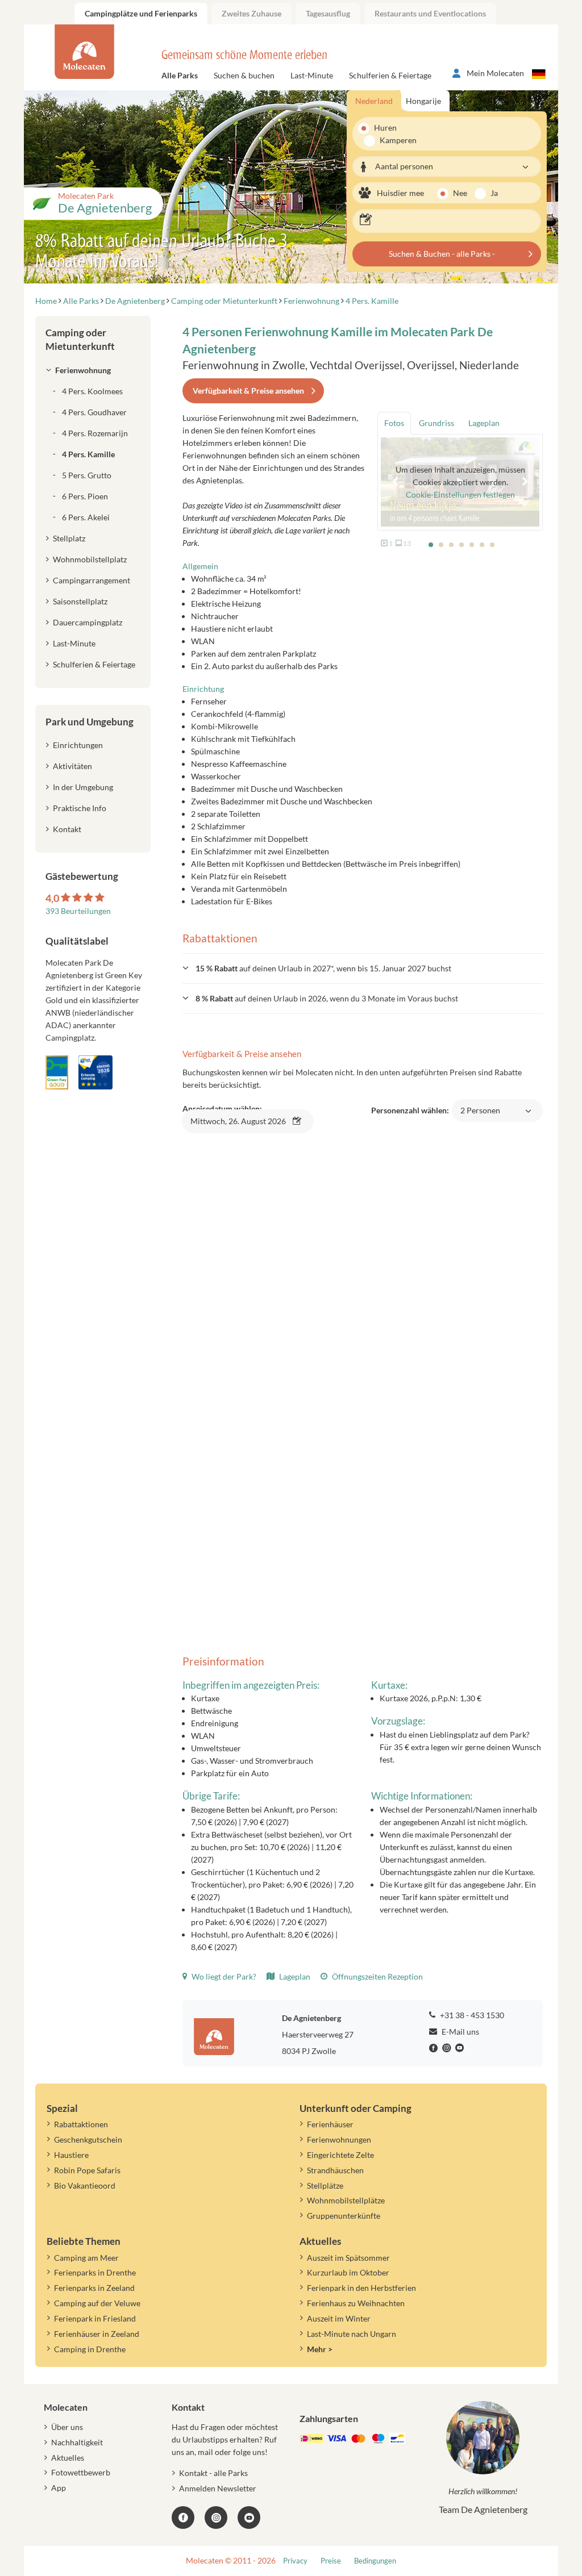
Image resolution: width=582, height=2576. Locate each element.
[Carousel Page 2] (441, 545)
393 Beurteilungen (78, 911)
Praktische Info (80, 808)
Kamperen (392, 140)
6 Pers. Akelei (86, 517)
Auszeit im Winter (339, 2318)
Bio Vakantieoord (85, 2185)
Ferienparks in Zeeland (94, 2288)
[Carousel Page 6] (482, 545)
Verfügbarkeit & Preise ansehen (248, 391)
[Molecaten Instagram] (448, 2048)
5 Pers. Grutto (87, 475)
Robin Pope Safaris (87, 2170)
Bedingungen (375, 2561)
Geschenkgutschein (88, 2139)
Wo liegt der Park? (223, 1976)
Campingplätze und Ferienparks (141, 13)
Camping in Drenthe (90, 2349)
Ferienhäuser (330, 2124)
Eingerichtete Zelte (340, 2155)
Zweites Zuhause (251, 13)
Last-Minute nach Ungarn (352, 2334)
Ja (494, 193)
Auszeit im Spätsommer (348, 2258)
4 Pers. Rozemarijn (95, 433)
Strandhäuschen (335, 2170)
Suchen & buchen (244, 75)
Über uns (67, 2427)
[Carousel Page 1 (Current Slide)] (431, 545)
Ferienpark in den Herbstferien (361, 2288)
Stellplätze (325, 2185)
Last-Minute (312, 75)
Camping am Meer (86, 2258)
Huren (385, 128)
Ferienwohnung (83, 370)
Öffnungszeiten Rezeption (377, 1976)
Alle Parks (180, 75)
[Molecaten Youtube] (461, 2048)
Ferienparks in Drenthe (95, 2272)
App (59, 2488)
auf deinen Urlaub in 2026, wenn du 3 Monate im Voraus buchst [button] (327, 998)
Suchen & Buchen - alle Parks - (442, 254)
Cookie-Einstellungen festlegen (460, 494)
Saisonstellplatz (80, 601)
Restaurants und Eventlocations (430, 13)
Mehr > (320, 2349)
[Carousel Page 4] (462, 545)
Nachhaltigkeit (77, 2442)
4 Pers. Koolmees (92, 391)
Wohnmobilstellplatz (90, 559)
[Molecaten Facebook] (435, 2048)
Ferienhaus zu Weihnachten (356, 2303)
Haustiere (71, 2155)
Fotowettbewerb (81, 2472)
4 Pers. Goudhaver (94, 412)
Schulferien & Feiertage (390, 75)
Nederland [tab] (374, 101)
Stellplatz (69, 538)
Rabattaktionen (81, 2124)
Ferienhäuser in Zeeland (97, 2334)
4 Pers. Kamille (88, 454)
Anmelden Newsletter (218, 2488)
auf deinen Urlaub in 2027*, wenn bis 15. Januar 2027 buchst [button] (323, 968)
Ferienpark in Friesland (95, 2318)
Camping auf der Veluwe (97, 2303)
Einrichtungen (78, 745)
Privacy (295, 2561)
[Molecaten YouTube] (249, 2517)
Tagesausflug (328, 13)
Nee (460, 193)
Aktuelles (68, 2458)
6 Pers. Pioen (85, 496)
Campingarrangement (92, 580)
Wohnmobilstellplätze (346, 2200)
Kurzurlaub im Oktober (348, 2272)
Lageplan (294, 1976)
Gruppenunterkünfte (344, 2216)
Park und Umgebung (90, 722)
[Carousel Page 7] (492, 545)
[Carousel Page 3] (451, 545)
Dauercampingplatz (88, 622)
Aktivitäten (72, 766)
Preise (331, 2561)
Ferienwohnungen (339, 2139)
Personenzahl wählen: (436, 1116)
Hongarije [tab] (423, 101)
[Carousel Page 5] (472, 545)
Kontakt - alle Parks (213, 2473)
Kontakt (67, 829)
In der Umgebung (83, 787)
